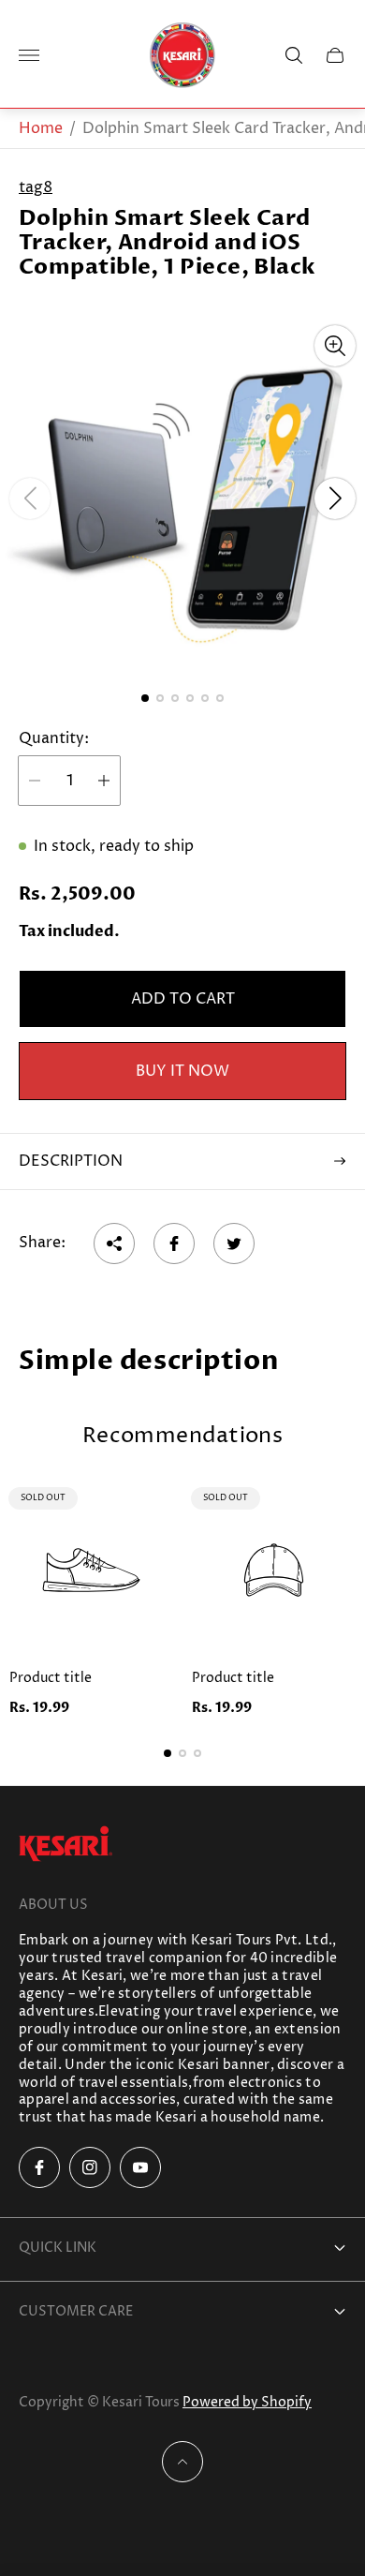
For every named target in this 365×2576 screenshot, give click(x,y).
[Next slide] (335, 499)
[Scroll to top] (182, 2462)
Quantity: (54, 738)
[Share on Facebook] (174, 1243)
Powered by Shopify (247, 2402)
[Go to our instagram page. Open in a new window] (90, 2167)
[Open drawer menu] (29, 55)
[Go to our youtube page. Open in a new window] (140, 2167)
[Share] (114, 1243)
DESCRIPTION (71, 1161)
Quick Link (58, 2248)
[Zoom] (335, 346)
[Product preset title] (91, 1570)
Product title (51, 1678)
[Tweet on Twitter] (234, 1243)
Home (41, 128)
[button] (145, 698)
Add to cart (183, 999)
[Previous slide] (30, 499)
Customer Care (76, 2311)
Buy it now (182, 1071)
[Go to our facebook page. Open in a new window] (39, 2167)
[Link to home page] (66, 1846)
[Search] (294, 55)
